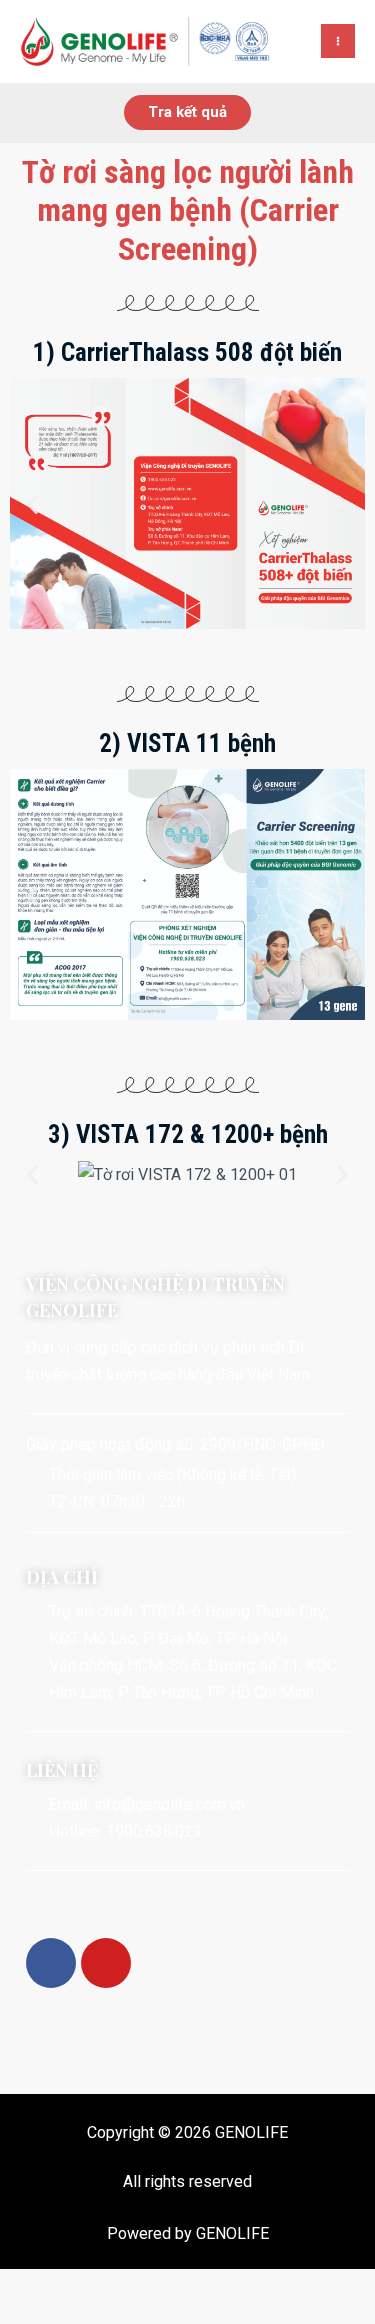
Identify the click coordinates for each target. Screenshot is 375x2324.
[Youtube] (106, 1963)
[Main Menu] (338, 41)
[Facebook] (51, 1963)
